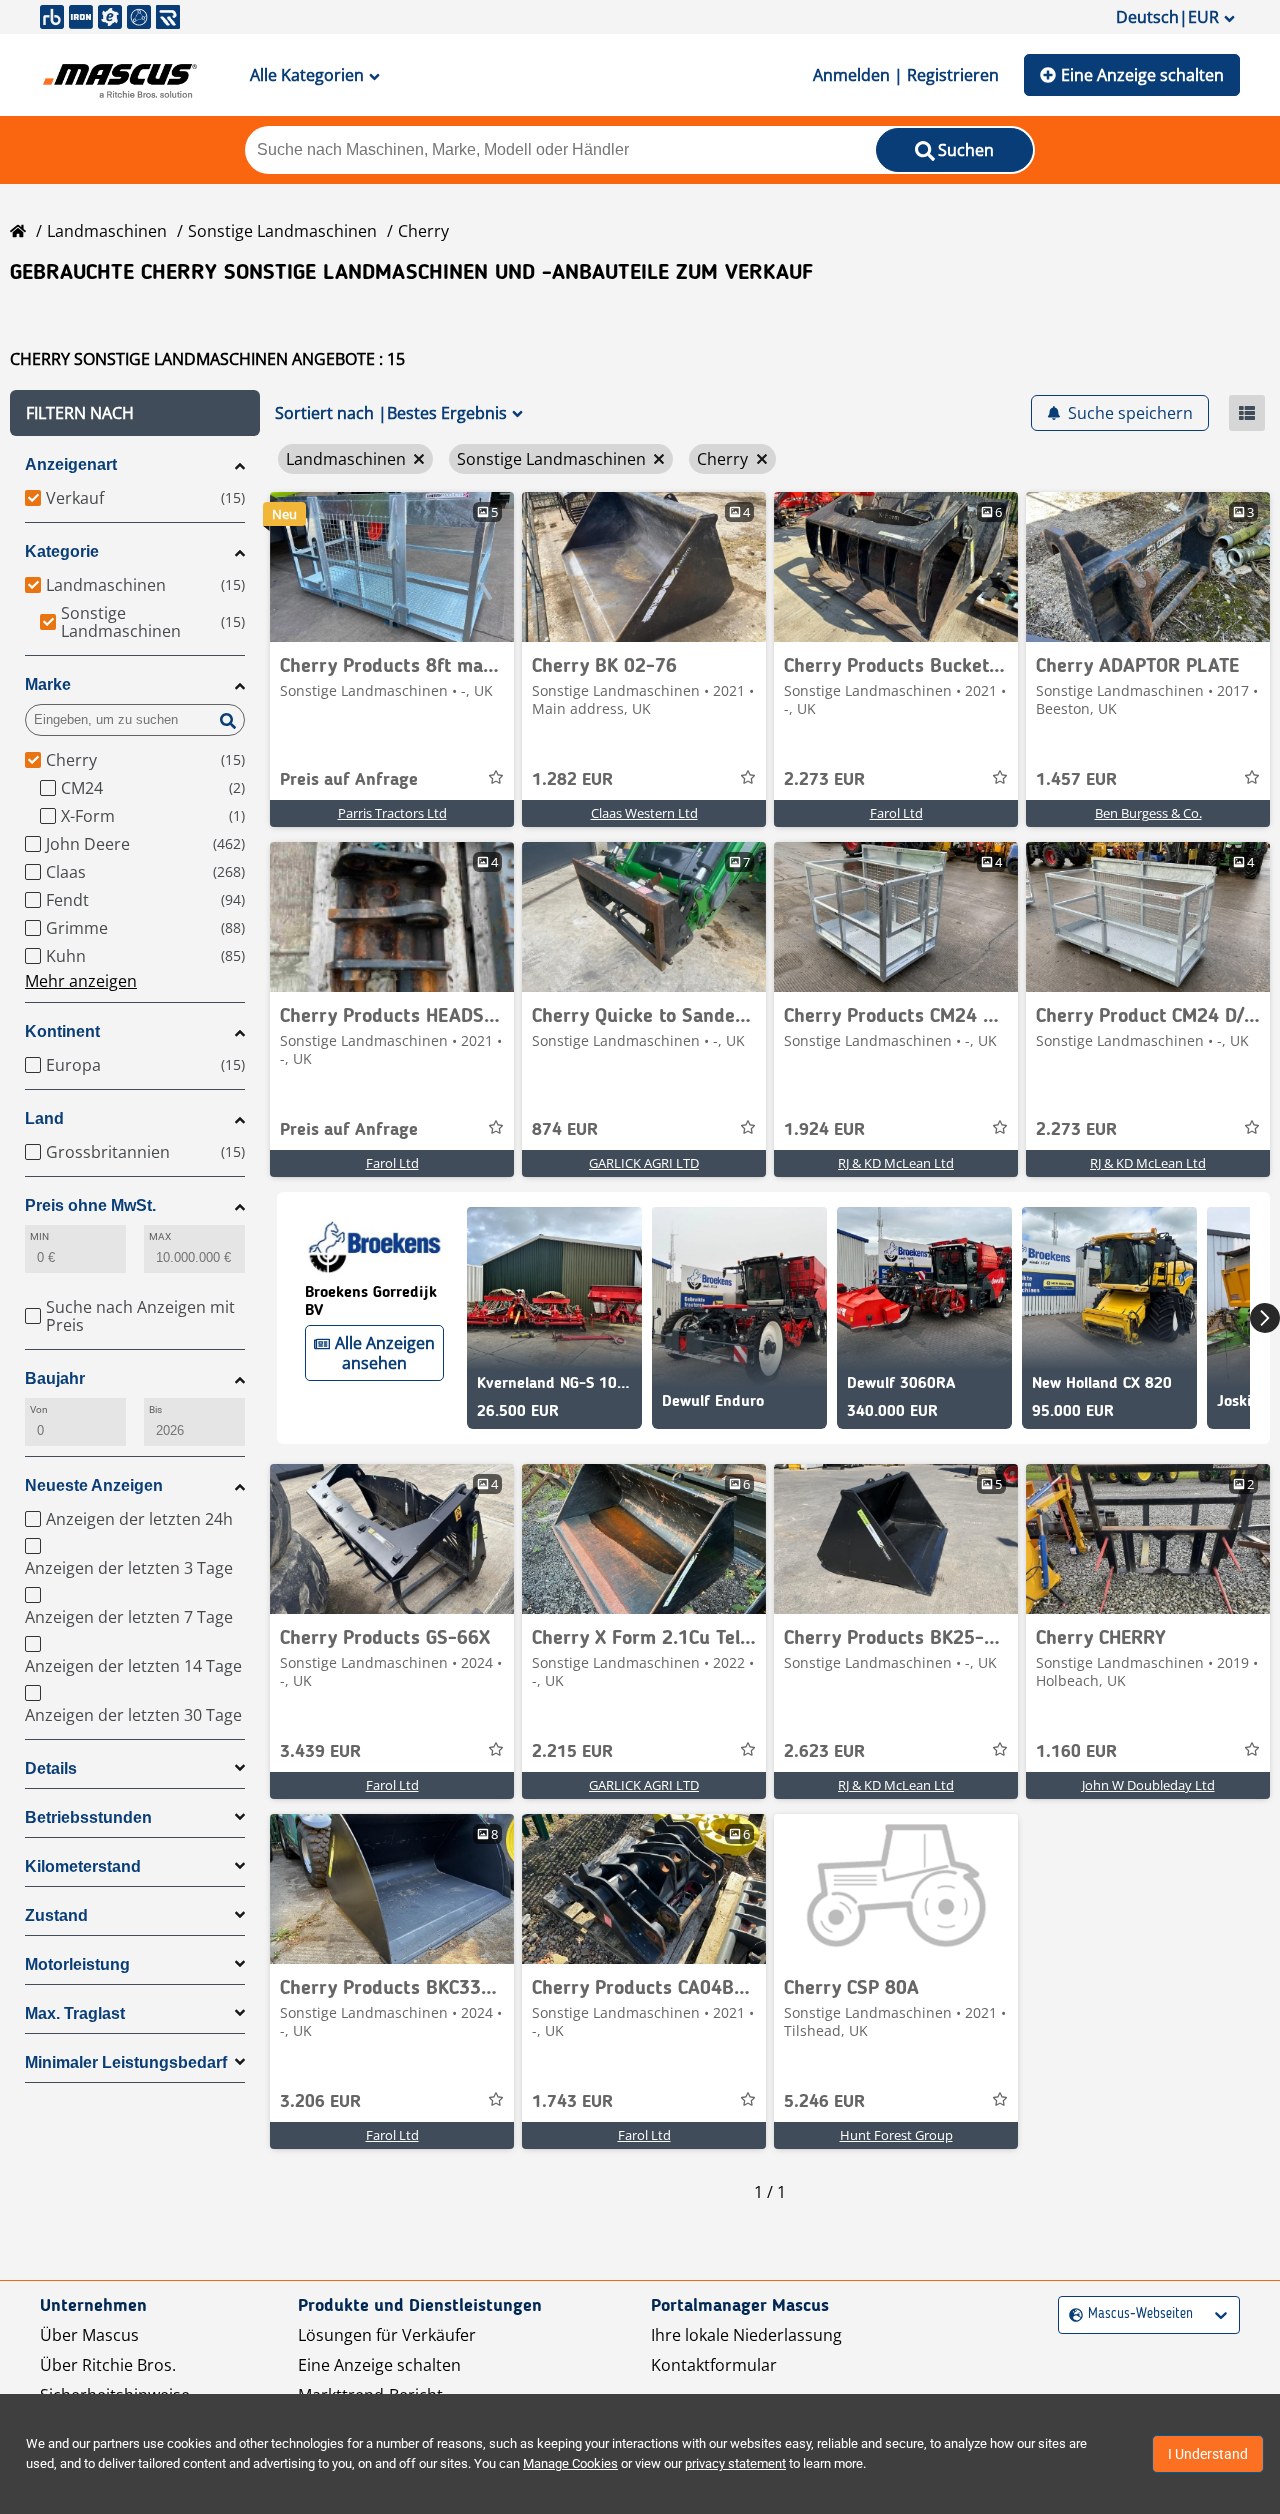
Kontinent (62, 1031)
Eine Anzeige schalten (1142, 75)
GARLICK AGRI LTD (644, 1163)
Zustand (56, 1915)
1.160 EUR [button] (1076, 1752)
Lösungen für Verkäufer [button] (387, 2335)
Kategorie (62, 551)
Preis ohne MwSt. (90, 1205)
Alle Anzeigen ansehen (385, 1353)
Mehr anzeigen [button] (81, 981)
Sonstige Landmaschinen (282, 231)
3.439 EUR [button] (320, 1752)
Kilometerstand (83, 1866)
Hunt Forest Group (896, 2135)
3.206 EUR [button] (320, 2102)
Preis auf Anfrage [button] (349, 780)
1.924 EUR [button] (824, 1130)
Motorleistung (77, 1964)
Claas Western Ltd (644, 813)
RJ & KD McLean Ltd (896, 1163)
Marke (48, 684)
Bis (155, 1409)
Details (51, 1768)
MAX (160, 1236)
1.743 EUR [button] (572, 2102)
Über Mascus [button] (89, 2335)
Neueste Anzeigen (94, 1485)
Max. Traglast (75, 2013)
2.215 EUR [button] (572, 1752)
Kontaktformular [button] (714, 2365)
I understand (1208, 2454)
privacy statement (735, 2463)
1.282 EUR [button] (572, 780)
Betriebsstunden (88, 1817)
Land (44, 1118)
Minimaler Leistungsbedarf (126, 2062)
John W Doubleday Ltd (1148, 1785)
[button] (135, 413)
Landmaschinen (107, 231)
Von (39, 1409)
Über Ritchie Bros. (108, 2365)
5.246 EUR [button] (824, 2102)
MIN (39, 1236)
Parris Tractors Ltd (392, 813)
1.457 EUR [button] (1076, 780)
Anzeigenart (71, 464)
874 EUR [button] (565, 1130)
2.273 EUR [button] (824, 780)
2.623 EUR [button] (824, 1752)
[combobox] (1071, 2314)
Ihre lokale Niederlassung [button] (746, 2335)
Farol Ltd (896, 813)
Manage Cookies (570, 2463)
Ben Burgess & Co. (1148, 813)
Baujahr (55, 1378)
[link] (392, 567)
